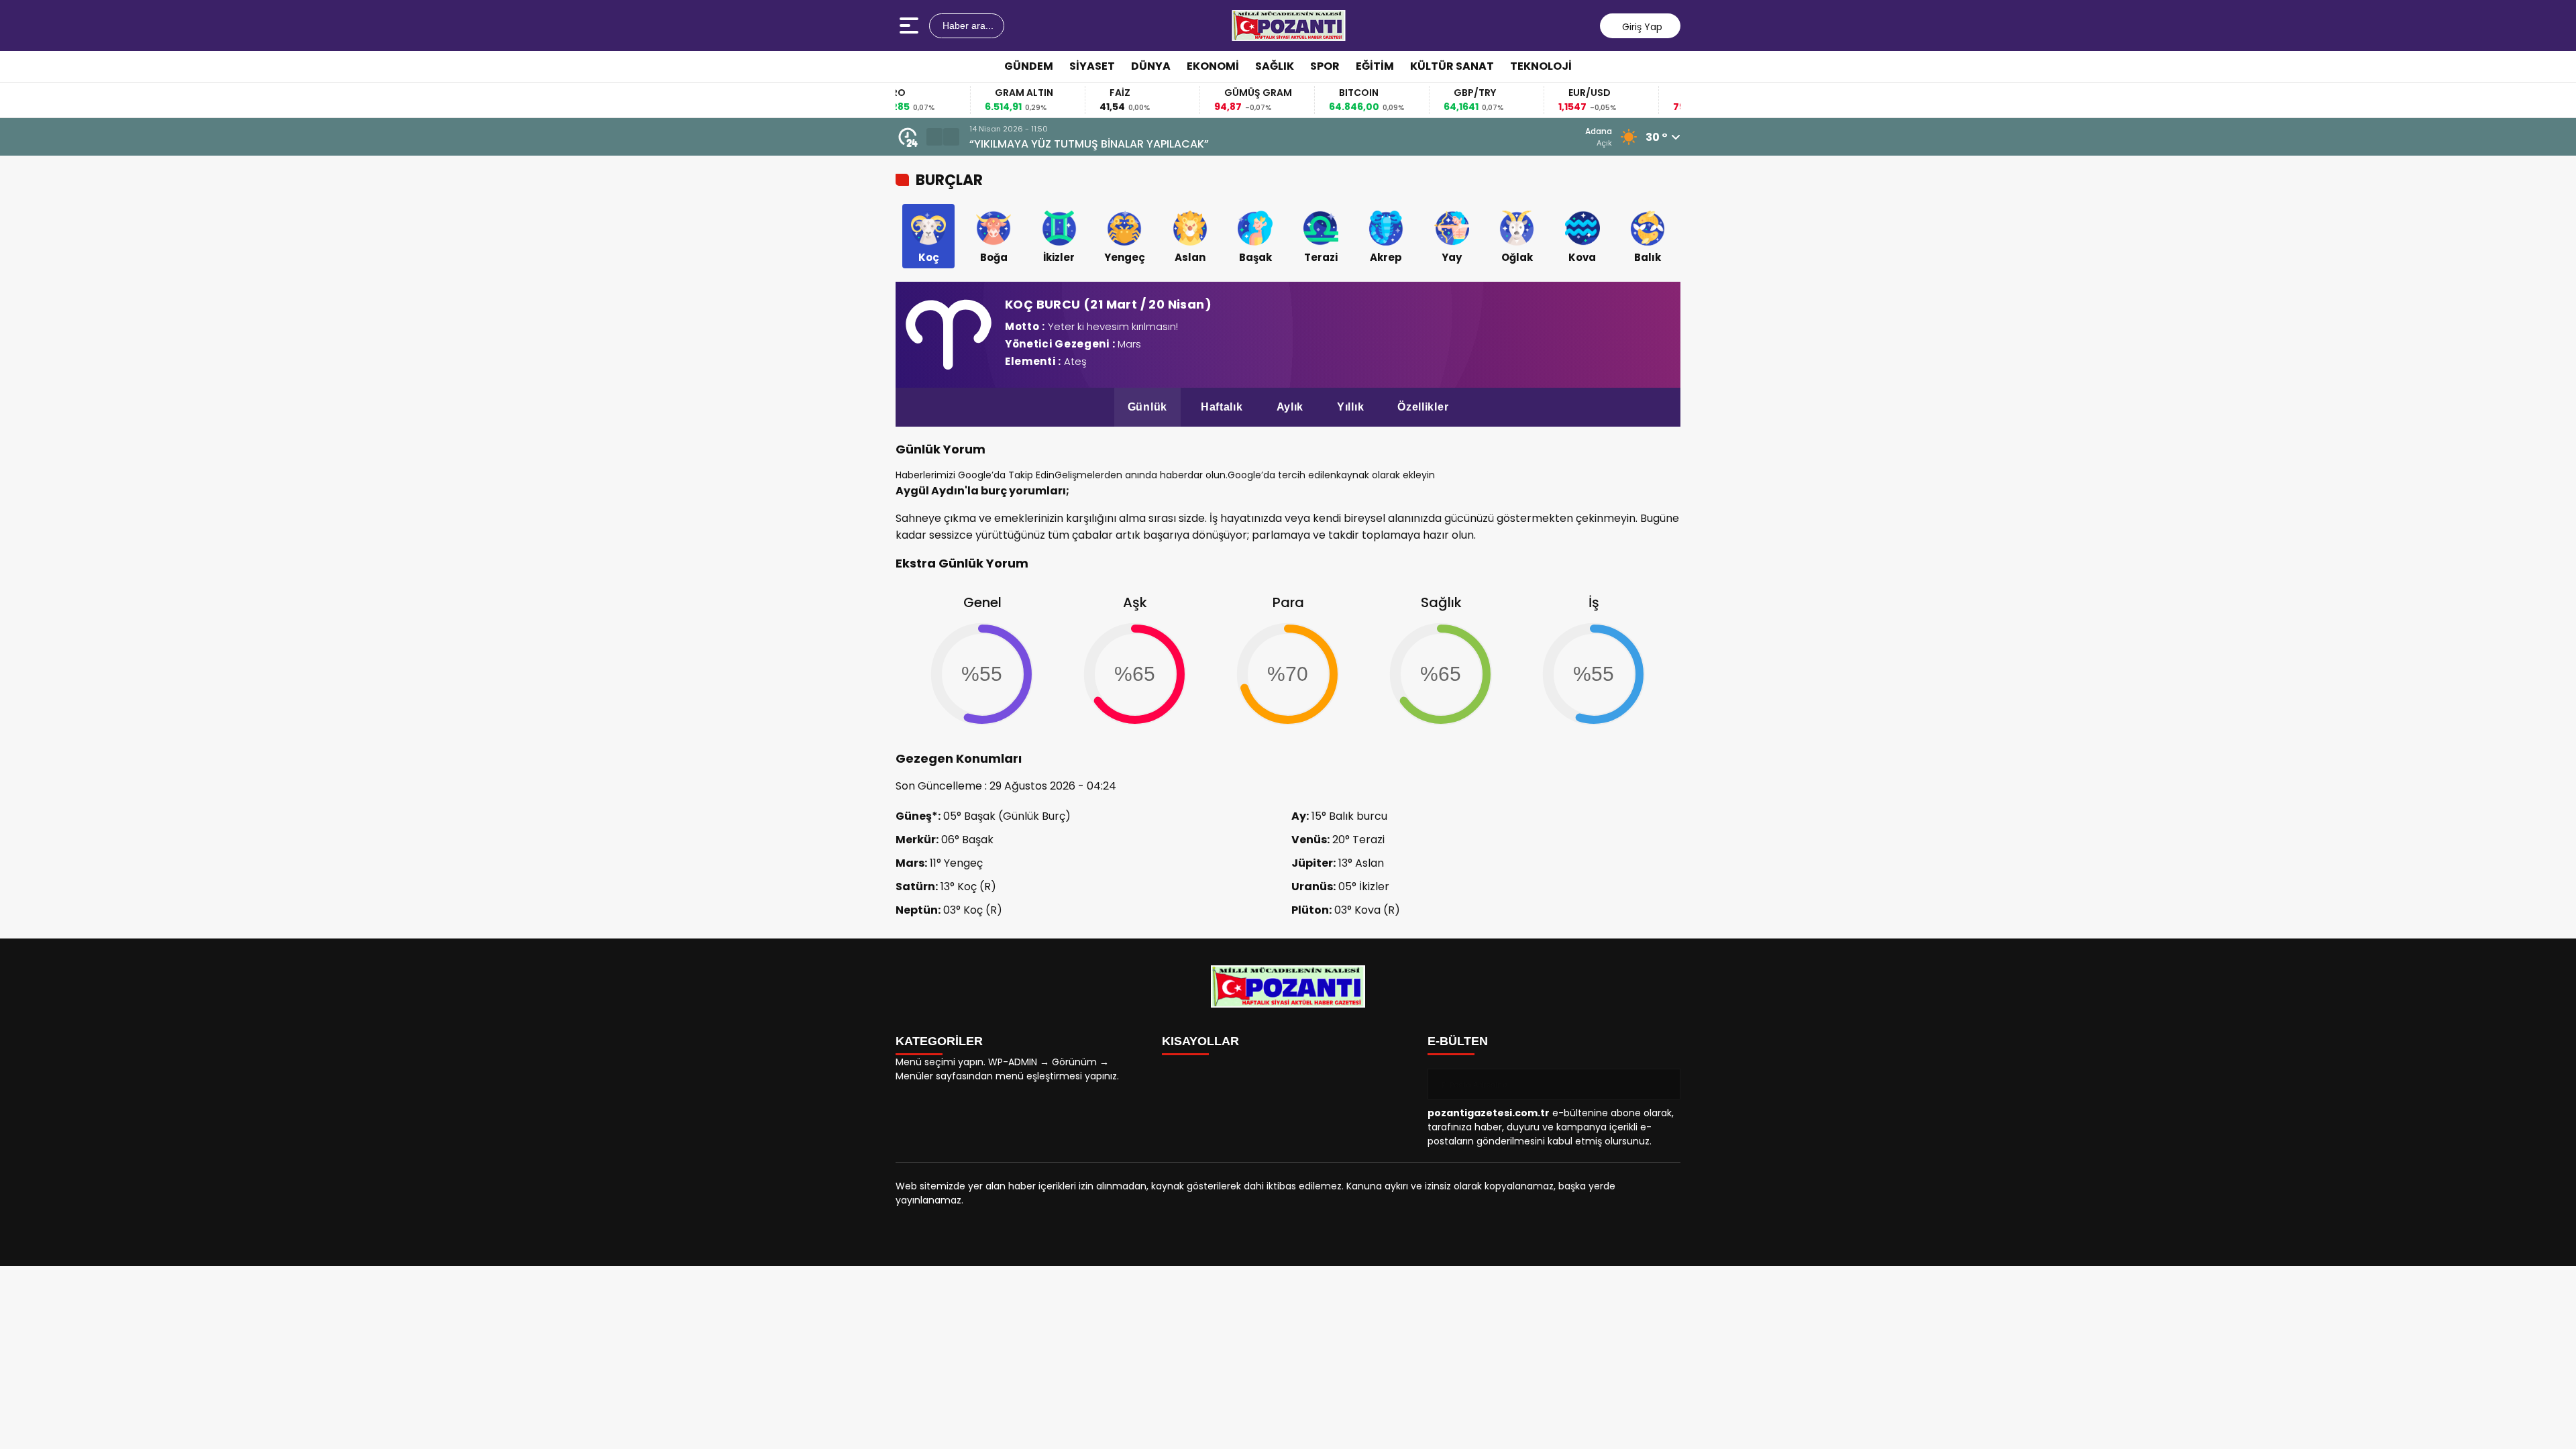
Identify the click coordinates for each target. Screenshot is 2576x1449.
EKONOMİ (1213, 66)
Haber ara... (967, 25)
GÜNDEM (1029, 66)
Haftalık (1222, 407)
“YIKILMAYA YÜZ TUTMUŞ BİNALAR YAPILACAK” (1089, 144)
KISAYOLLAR (1200, 1041)
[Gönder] (1665, 1084)
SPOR (1325, 66)
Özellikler (1423, 407)
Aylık (1290, 407)
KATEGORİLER (939, 1041)
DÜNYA (1151, 66)
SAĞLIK (1275, 66)
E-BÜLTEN (1458, 1041)
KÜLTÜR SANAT (1452, 66)
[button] (934, 137)
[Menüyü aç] (911, 25)
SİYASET (1092, 66)
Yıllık (1350, 407)
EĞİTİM (1375, 66)
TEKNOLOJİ (1541, 66)
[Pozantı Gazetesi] (1289, 25)
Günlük (1147, 407)
